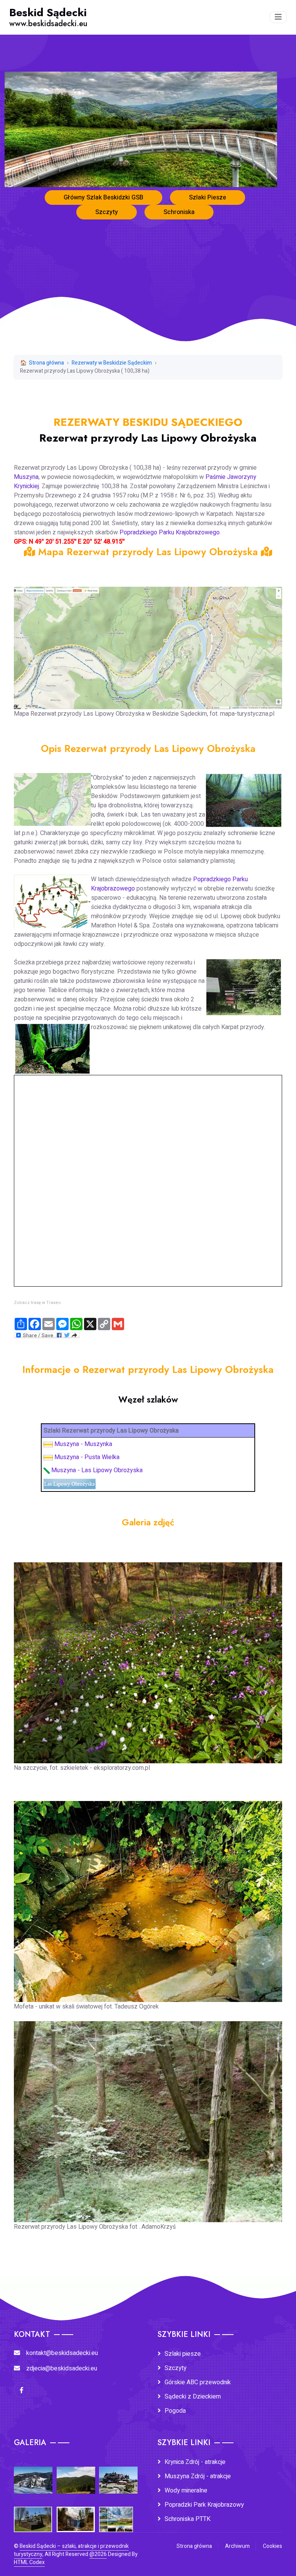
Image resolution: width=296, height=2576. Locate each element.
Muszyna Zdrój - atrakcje (198, 2476)
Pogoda (175, 2411)
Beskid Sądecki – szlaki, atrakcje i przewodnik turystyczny (71, 2550)
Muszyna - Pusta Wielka (87, 1457)
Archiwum (237, 2546)
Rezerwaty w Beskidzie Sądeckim (112, 363)
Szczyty (107, 212)
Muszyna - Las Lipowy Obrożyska (97, 1470)
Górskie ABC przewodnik (198, 2382)
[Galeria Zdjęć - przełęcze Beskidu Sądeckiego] (33, 2475)
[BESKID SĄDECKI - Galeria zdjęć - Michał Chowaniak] (76, 2514)
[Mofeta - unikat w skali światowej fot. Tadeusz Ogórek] (148, 1896)
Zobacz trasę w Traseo (37, 1303)
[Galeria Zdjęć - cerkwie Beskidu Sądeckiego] (33, 2514)
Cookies (272, 2546)
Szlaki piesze (183, 2354)
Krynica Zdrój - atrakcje (195, 2462)
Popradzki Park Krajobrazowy (204, 2505)
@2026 (98, 2554)
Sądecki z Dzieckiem (193, 2397)
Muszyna (26, 477)
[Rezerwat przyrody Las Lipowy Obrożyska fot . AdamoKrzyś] (148, 2116)
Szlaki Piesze (208, 198)
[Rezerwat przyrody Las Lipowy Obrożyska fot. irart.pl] (148, 1657)
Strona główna (46, 363)
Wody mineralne (186, 2491)
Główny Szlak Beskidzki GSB (103, 198)
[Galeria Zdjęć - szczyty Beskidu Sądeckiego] (76, 2475)
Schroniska (179, 212)
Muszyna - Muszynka (83, 1444)
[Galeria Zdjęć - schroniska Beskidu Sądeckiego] (118, 2475)
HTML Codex (29, 2562)
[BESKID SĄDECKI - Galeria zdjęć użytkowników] (116, 2514)
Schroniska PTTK (188, 2519)
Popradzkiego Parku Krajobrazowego (170, 532)
